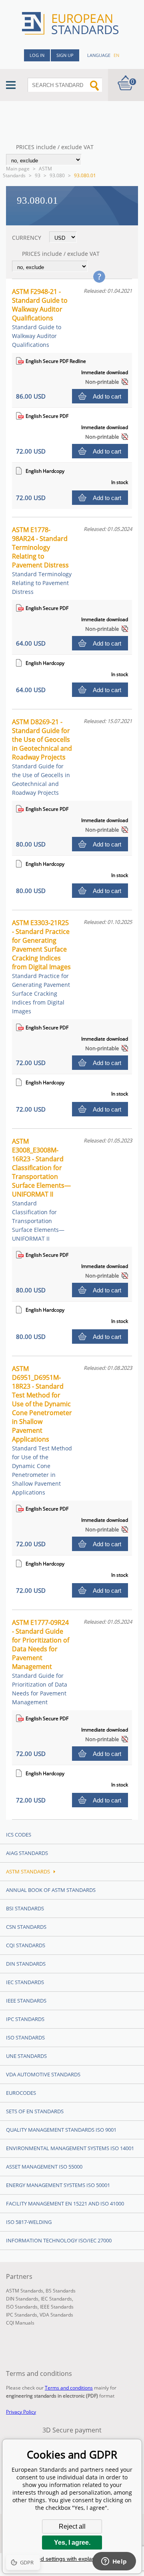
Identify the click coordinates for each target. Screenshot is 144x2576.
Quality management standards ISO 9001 (61, 2130)
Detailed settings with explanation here (72, 2559)
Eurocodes (21, 2093)
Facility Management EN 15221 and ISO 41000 (65, 2203)
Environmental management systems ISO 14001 (70, 2148)
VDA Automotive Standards (43, 2074)
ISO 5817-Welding (29, 2222)
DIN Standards (26, 1964)
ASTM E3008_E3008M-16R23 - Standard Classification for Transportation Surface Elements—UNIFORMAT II (41, 1190)
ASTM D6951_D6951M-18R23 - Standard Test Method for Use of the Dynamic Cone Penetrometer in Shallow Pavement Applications (42, 1430)
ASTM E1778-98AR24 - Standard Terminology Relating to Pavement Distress (42, 560)
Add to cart (107, 396)
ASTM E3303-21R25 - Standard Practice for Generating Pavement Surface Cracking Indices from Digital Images (41, 967)
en (116, 55)
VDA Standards (56, 2315)
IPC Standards (25, 2019)
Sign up (65, 55)
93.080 (57, 175)
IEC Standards (25, 1982)
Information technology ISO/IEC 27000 (59, 2240)
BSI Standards (25, 1908)
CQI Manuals (20, 2323)
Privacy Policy (21, 2412)
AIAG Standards (27, 1853)
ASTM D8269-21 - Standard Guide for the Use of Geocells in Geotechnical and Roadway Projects (42, 757)
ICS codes (19, 1835)
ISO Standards (25, 2037)
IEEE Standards (26, 2001)
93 (38, 175)
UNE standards (26, 2056)
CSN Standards (26, 1927)
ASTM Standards (27, 172)
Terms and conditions (69, 2388)
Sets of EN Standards (35, 2111)
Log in (37, 55)
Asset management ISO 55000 (44, 2167)
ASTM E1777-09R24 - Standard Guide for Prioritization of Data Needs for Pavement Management (41, 1662)
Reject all (72, 2526)
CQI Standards (26, 1945)
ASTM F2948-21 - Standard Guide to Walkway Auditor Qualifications (40, 318)
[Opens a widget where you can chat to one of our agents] (114, 2562)
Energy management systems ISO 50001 (58, 2185)
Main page (18, 169)
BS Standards (61, 2291)
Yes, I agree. (72, 2543)
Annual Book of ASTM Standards (51, 1890)
